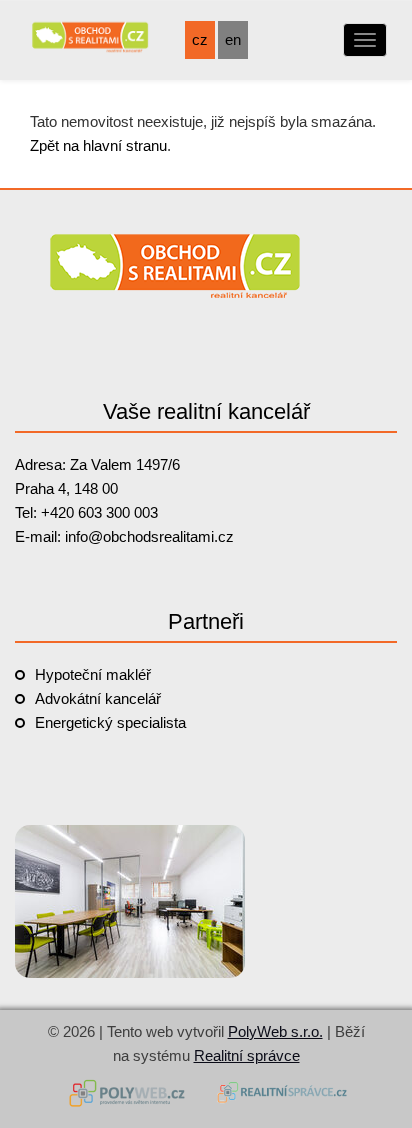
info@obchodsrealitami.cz (149, 536)
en (233, 39)
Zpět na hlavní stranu (98, 145)
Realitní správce (247, 1055)
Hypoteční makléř (93, 674)
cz (200, 39)
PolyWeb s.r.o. (275, 1031)
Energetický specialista (110, 722)
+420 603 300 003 (99, 512)
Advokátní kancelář (98, 698)
